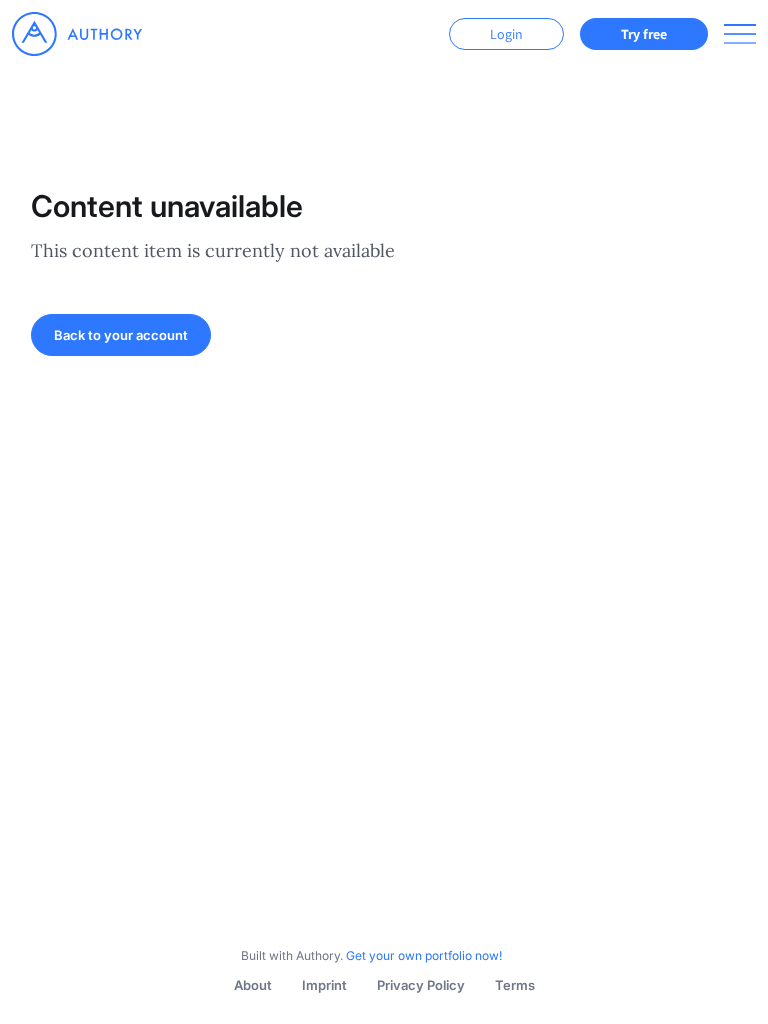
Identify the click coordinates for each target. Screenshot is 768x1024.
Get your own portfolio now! (424, 955)
